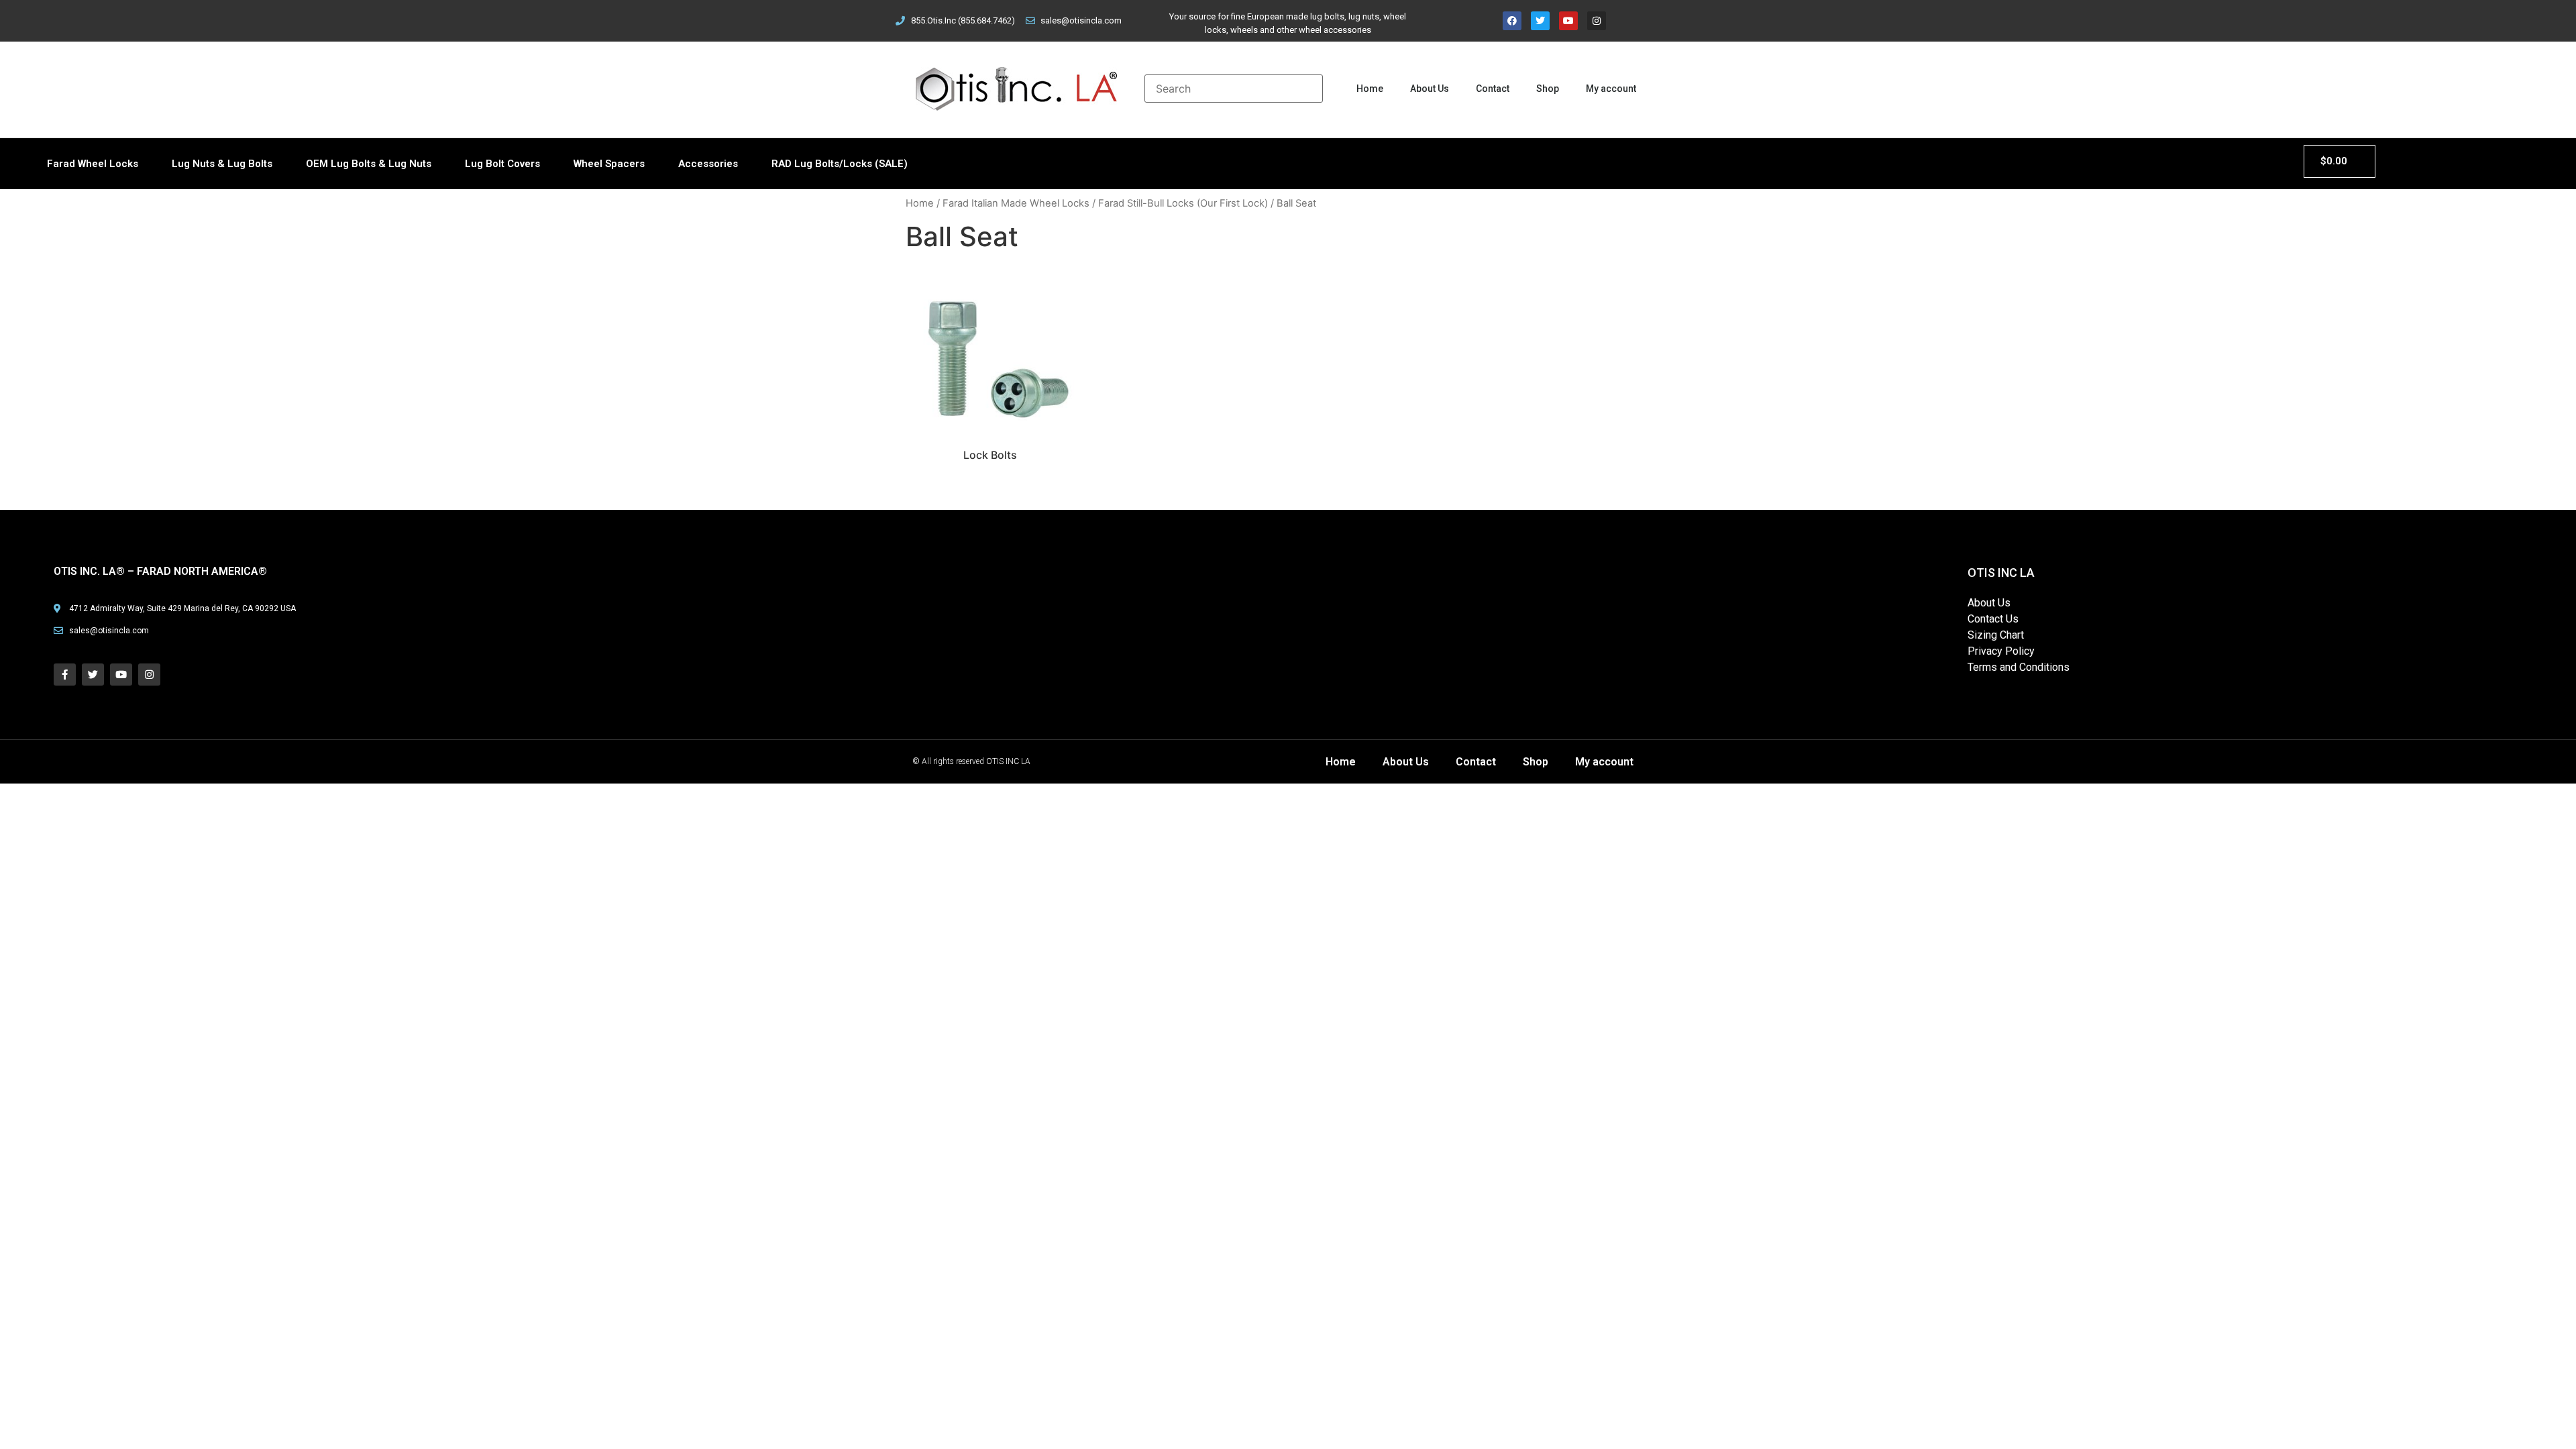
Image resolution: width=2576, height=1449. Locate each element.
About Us (1430, 89)
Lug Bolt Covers (502, 164)
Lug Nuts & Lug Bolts (222, 164)
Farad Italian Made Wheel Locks (1016, 203)
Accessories (708, 164)
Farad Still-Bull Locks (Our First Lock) (1183, 203)
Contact (1493, 89)
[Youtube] (1568, 21)
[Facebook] (1512, 21)
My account (1611, 89)
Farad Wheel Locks (93, 164)
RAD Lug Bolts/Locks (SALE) (840, 164)
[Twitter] (1540, 21)
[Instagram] (1597, 21)
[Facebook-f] (65, 675)
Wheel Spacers (609, 164)
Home (1370, 89)
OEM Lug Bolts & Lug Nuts (369, 164)
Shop (1548, 89)
